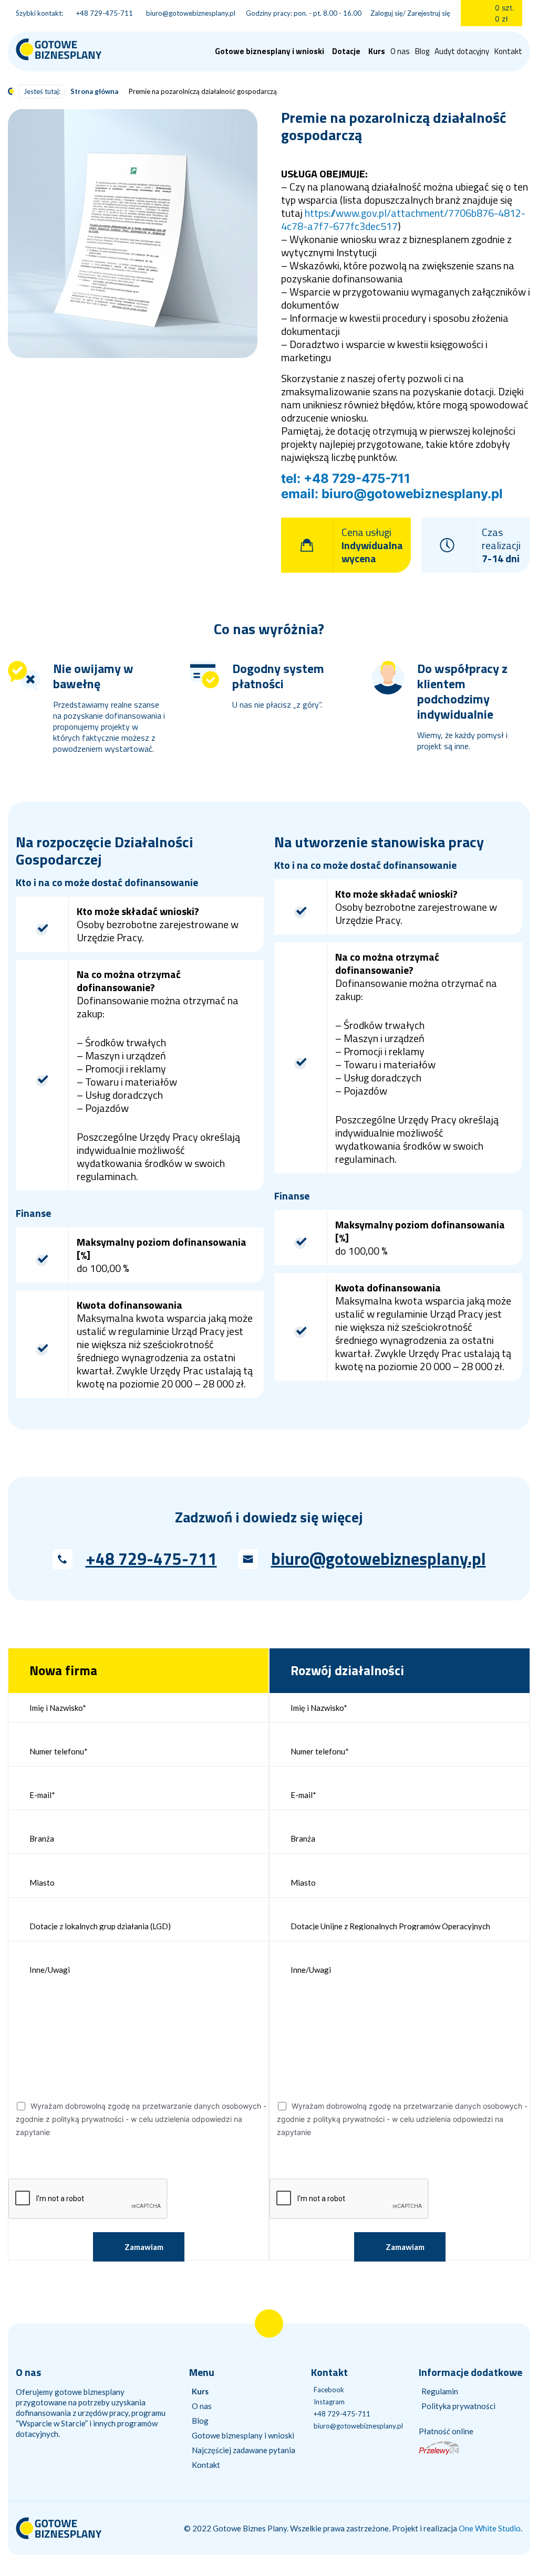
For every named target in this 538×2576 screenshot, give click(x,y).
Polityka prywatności (458, 2406)
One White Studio (490, 2528)
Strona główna (94, 91)
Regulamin (440, 2391)
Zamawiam (144, 2247)
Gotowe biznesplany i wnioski (243, 2435)
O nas (400, 51)
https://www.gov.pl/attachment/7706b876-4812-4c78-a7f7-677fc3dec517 (403, 219)
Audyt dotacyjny (462, 51)
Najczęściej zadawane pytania (244, 2450)
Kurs (377, 51)
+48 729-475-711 (151, 1559)
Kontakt (508, 51)
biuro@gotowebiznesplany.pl (379, 1559)
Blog (422, 51)
